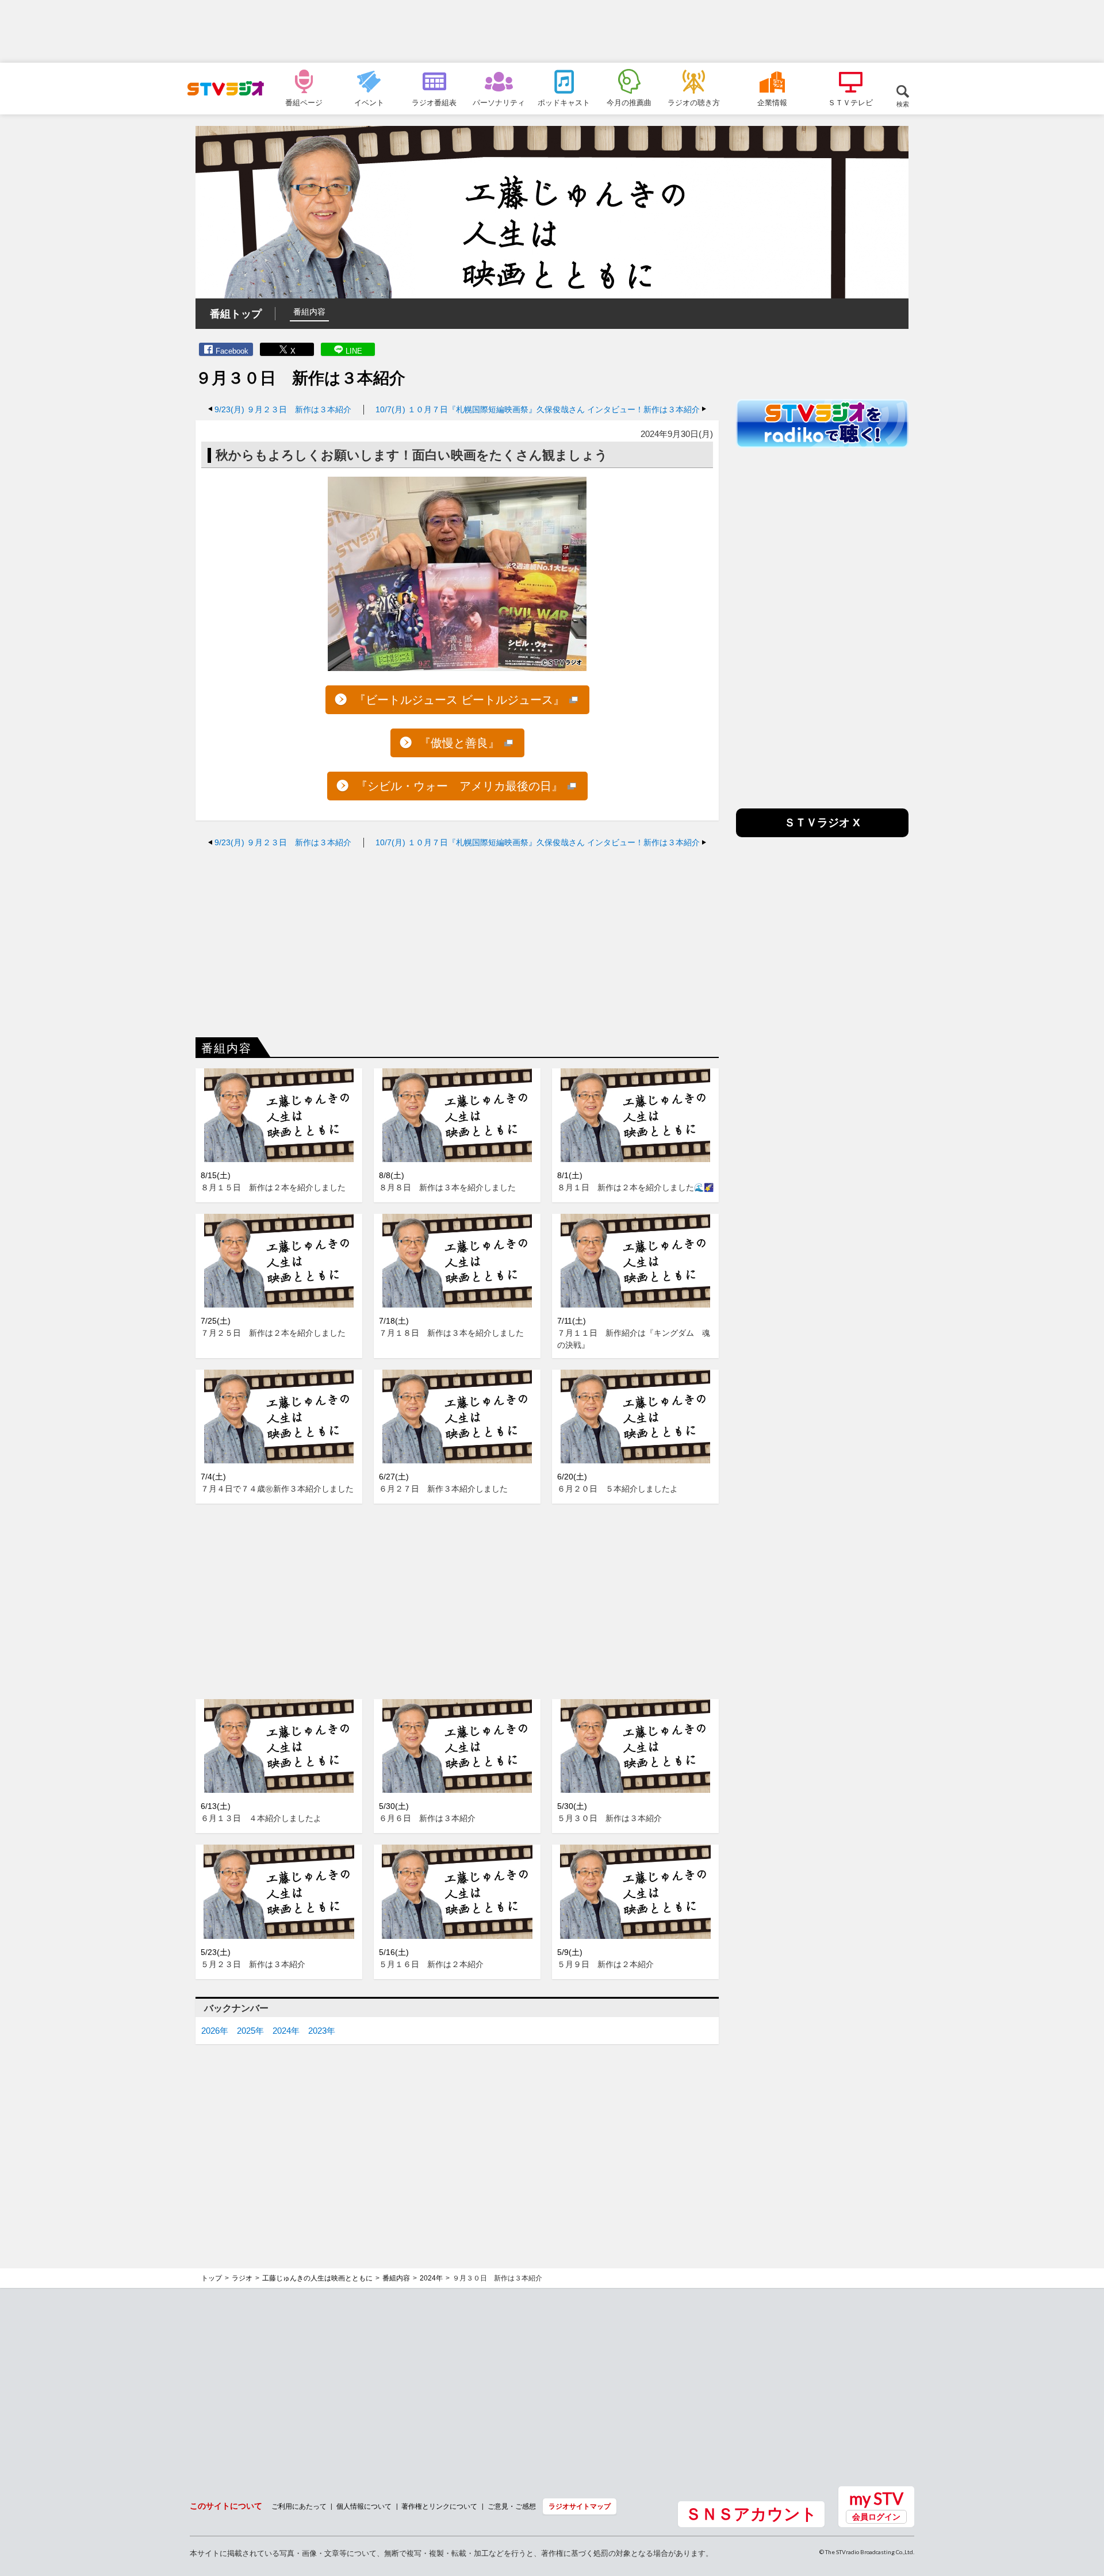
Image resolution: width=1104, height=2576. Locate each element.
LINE (354, 351)
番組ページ (304, 102)
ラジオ (242, 2278)
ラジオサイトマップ (580, 2506)
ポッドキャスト (564, 102)
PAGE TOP (1084, 2505)
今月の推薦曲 (629, 102)
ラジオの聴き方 (694, 102)
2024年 (286, 2031)
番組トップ (236, 314)
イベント (369, 102)
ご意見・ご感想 (512, 2506)
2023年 (322, 2031)
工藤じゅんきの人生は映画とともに (317, 2278)
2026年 (215, 2031)
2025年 (250, 2031)
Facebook (232, 351)
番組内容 (309, 312)
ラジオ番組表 (434, 102)
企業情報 (772, 102)
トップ (212, 2278)
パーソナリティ (499, 102)
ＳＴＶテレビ (850, 102)
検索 (903, 104)
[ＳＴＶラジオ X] (822, 834)
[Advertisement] (552, 32)
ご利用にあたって (299, 2506)
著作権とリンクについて (439, 2506)
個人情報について (364, 2506)
